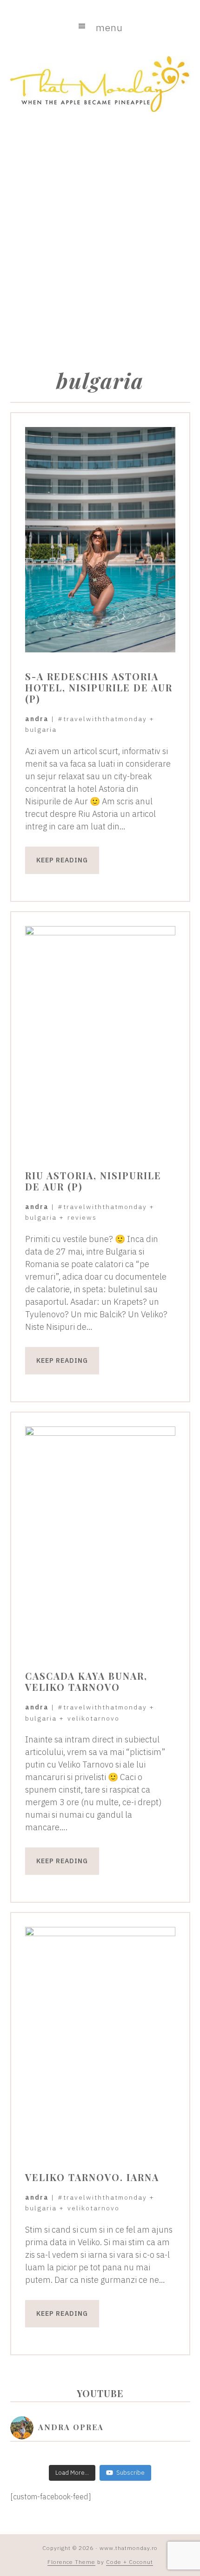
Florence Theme (71, 2562)
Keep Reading (62, 860)
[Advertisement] (100, 235)
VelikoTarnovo (93, 1718)
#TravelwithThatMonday (102, 719)
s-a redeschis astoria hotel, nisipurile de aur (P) (99, 687)
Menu (109, 27)
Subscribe (130, 2473)
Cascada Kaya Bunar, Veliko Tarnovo (86, 1681)
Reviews (82, 1217)
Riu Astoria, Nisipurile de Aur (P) (93, 1181)
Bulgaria (41, 729)
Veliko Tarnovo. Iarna (92, 2177)
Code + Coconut (130, 2562)
